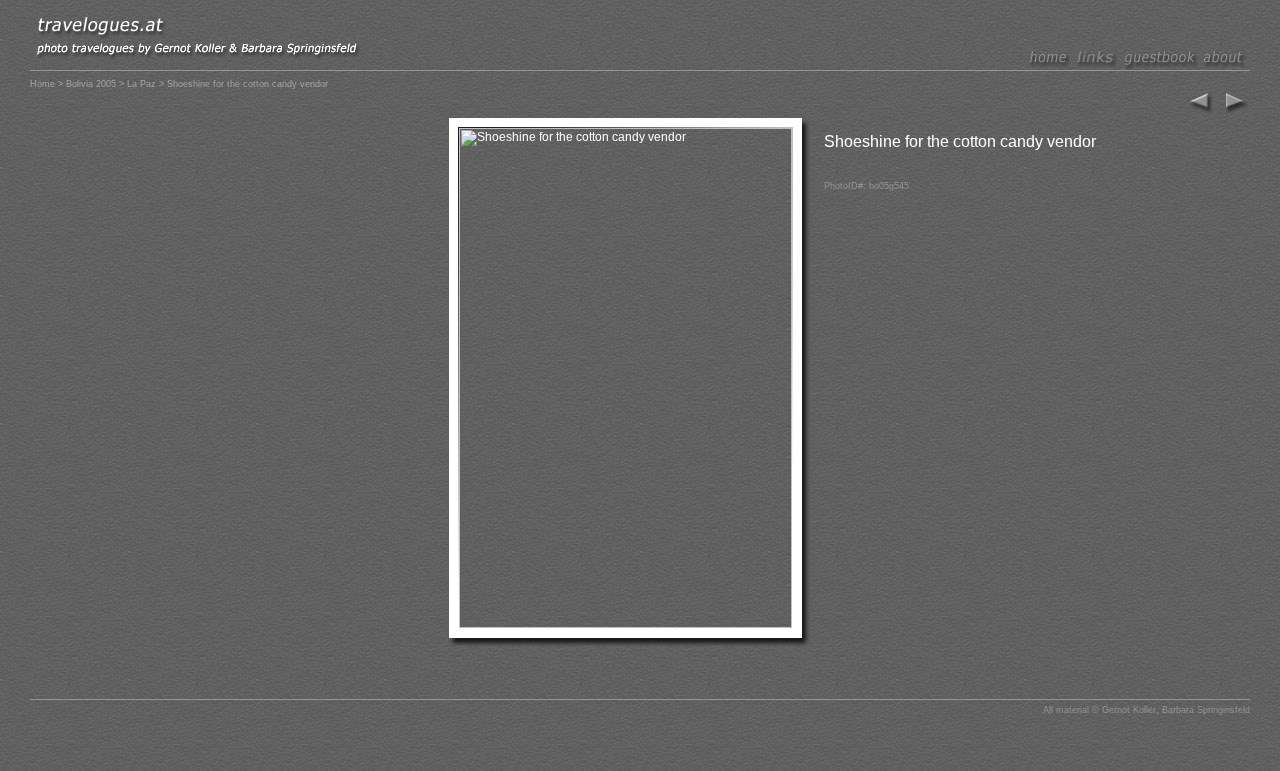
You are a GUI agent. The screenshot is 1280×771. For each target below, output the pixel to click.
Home (42, 84)
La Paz (141, 84)
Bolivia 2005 (91, 84)
